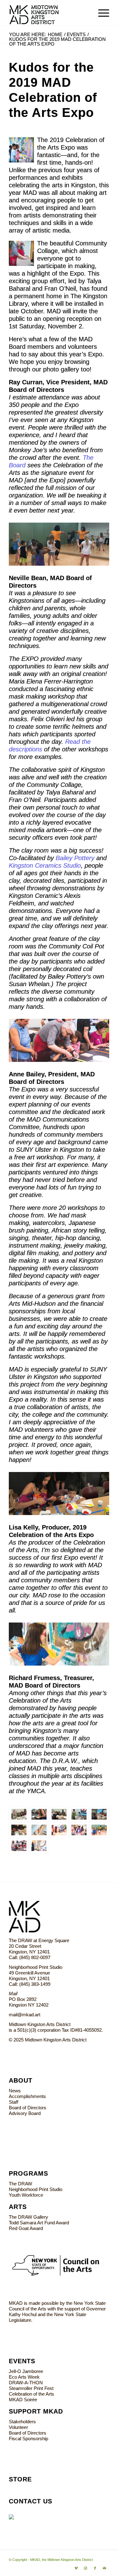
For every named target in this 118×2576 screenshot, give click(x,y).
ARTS (18, 2207)
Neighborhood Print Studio (36, 2189)
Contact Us (31, 2501)
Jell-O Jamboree (26, 2371)
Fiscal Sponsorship (28, 2439)
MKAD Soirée (23, 2400)
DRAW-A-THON (26, 2383)
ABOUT (21, 2080)
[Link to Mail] (104, 2568)
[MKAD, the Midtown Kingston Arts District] (49, 13)
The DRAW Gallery (28, 2217)
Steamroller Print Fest (31, 2388)
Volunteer (18, 2427)
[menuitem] (101, 13)
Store (20, 2479)
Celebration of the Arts (31, 2394)
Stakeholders (22, 2422)
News (15, 2091)
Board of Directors (28, 2108)
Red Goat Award (26, 2228)
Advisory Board (25, 2113)
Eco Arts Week (24, 2377)
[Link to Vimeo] (76, 2568)
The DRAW (20, 2184)
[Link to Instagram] (86, 2568)
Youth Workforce (26, 2195)
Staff (14, 2102)
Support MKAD (36, 2411)
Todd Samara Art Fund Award (39, 2223)
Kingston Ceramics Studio (45, 865)
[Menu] (101, 13)
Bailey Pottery (75, 858)
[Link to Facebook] (95, 2568)
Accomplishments (27, 2096)
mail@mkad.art (25, 2015)
